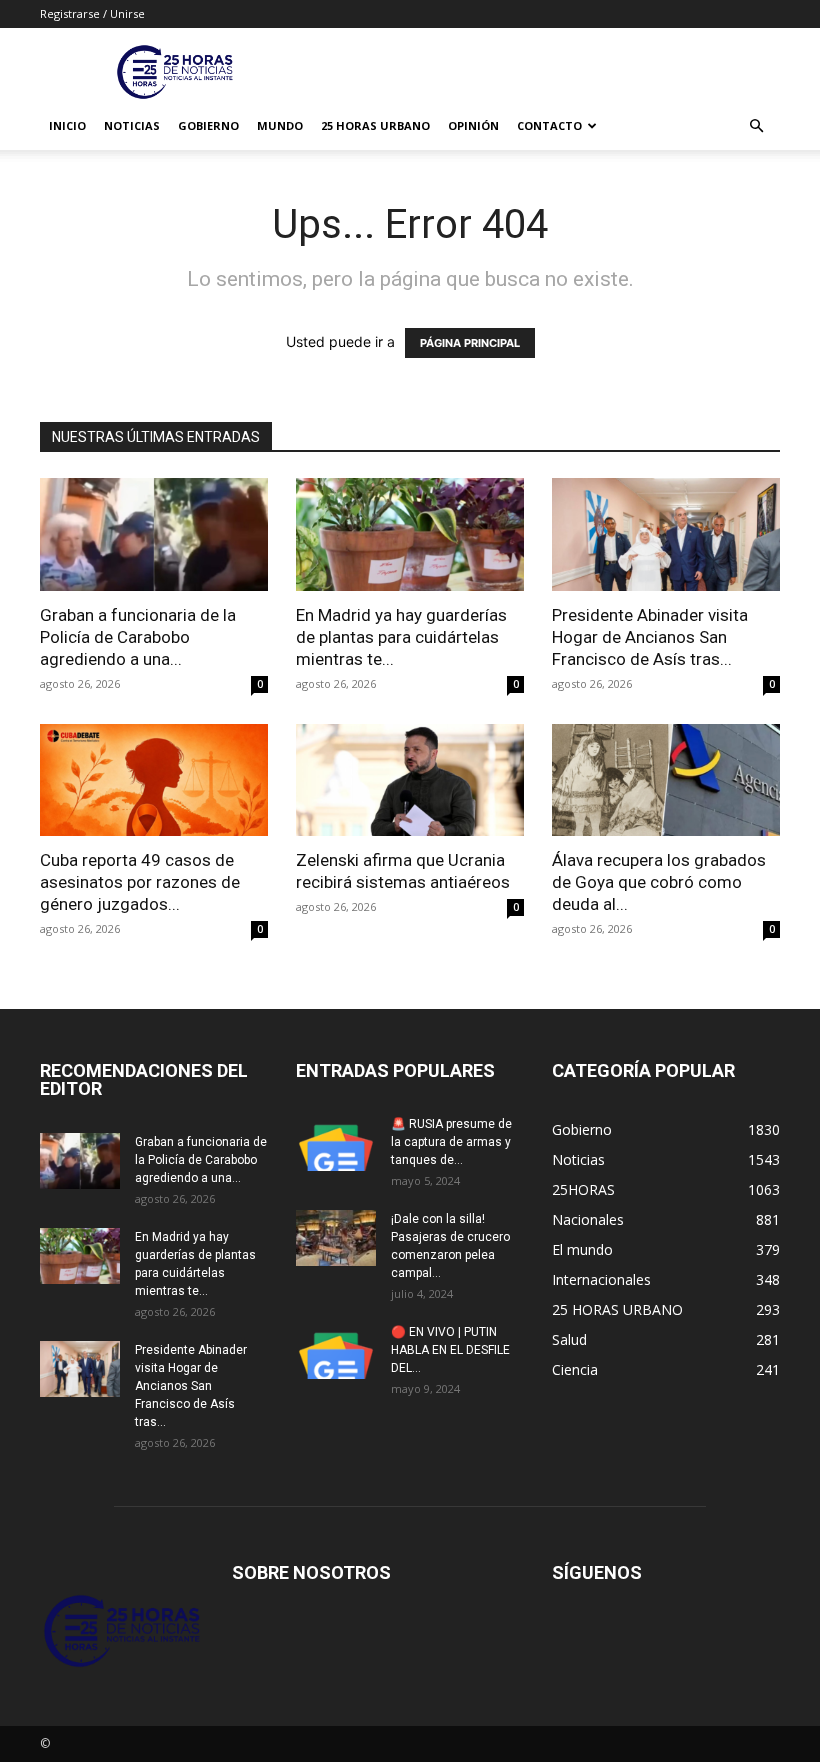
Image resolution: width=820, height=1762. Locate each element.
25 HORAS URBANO (375, 125)
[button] (756, 126)
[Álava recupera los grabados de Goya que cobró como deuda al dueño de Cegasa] (666, 780)
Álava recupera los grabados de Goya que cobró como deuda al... (659, 882)
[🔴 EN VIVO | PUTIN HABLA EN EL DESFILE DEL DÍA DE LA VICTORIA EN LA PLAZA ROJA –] (336, 1351)
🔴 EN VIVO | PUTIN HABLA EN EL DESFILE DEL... (450, 1350)
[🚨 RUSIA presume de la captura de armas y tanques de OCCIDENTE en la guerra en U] (336, 1143)
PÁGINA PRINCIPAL (470, 343)
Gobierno (208, 125)
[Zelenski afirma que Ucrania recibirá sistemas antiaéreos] (410, 780)
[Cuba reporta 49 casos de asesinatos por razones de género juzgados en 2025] (154, 780)
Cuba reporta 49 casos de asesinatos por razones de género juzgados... (140, 882)
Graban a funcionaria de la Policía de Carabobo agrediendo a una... (138, 637)
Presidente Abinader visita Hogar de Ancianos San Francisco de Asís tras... (650, 637)
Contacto (549, 125)
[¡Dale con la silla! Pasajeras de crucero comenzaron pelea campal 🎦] (336, 1238)
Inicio (67, 125)
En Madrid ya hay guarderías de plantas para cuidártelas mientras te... (401, 637)
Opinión (473, 125)
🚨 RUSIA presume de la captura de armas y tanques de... (451, 1142)
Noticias (132, 125)
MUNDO (280, 125)
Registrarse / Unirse (92, 13)
